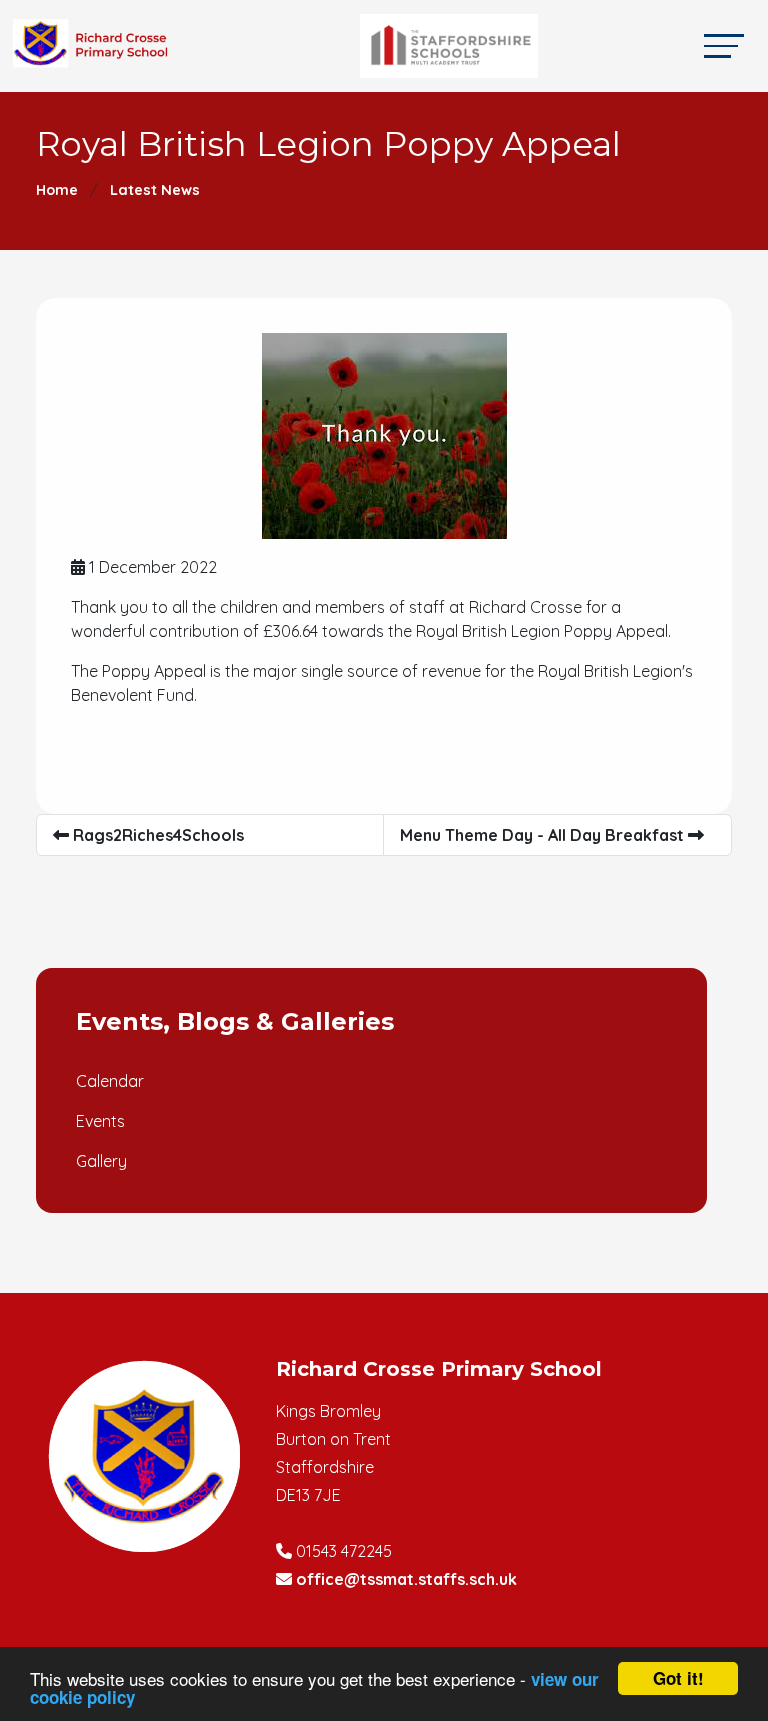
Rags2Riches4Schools (156, 835)
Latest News (155, 190)
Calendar (110, 1081)
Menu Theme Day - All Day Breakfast (544, 835)
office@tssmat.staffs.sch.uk (406, 1579)
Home (57, 190)
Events (100, 1121)
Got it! (678, 1678)
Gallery (101, 1161)
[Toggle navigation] (724, 45)
